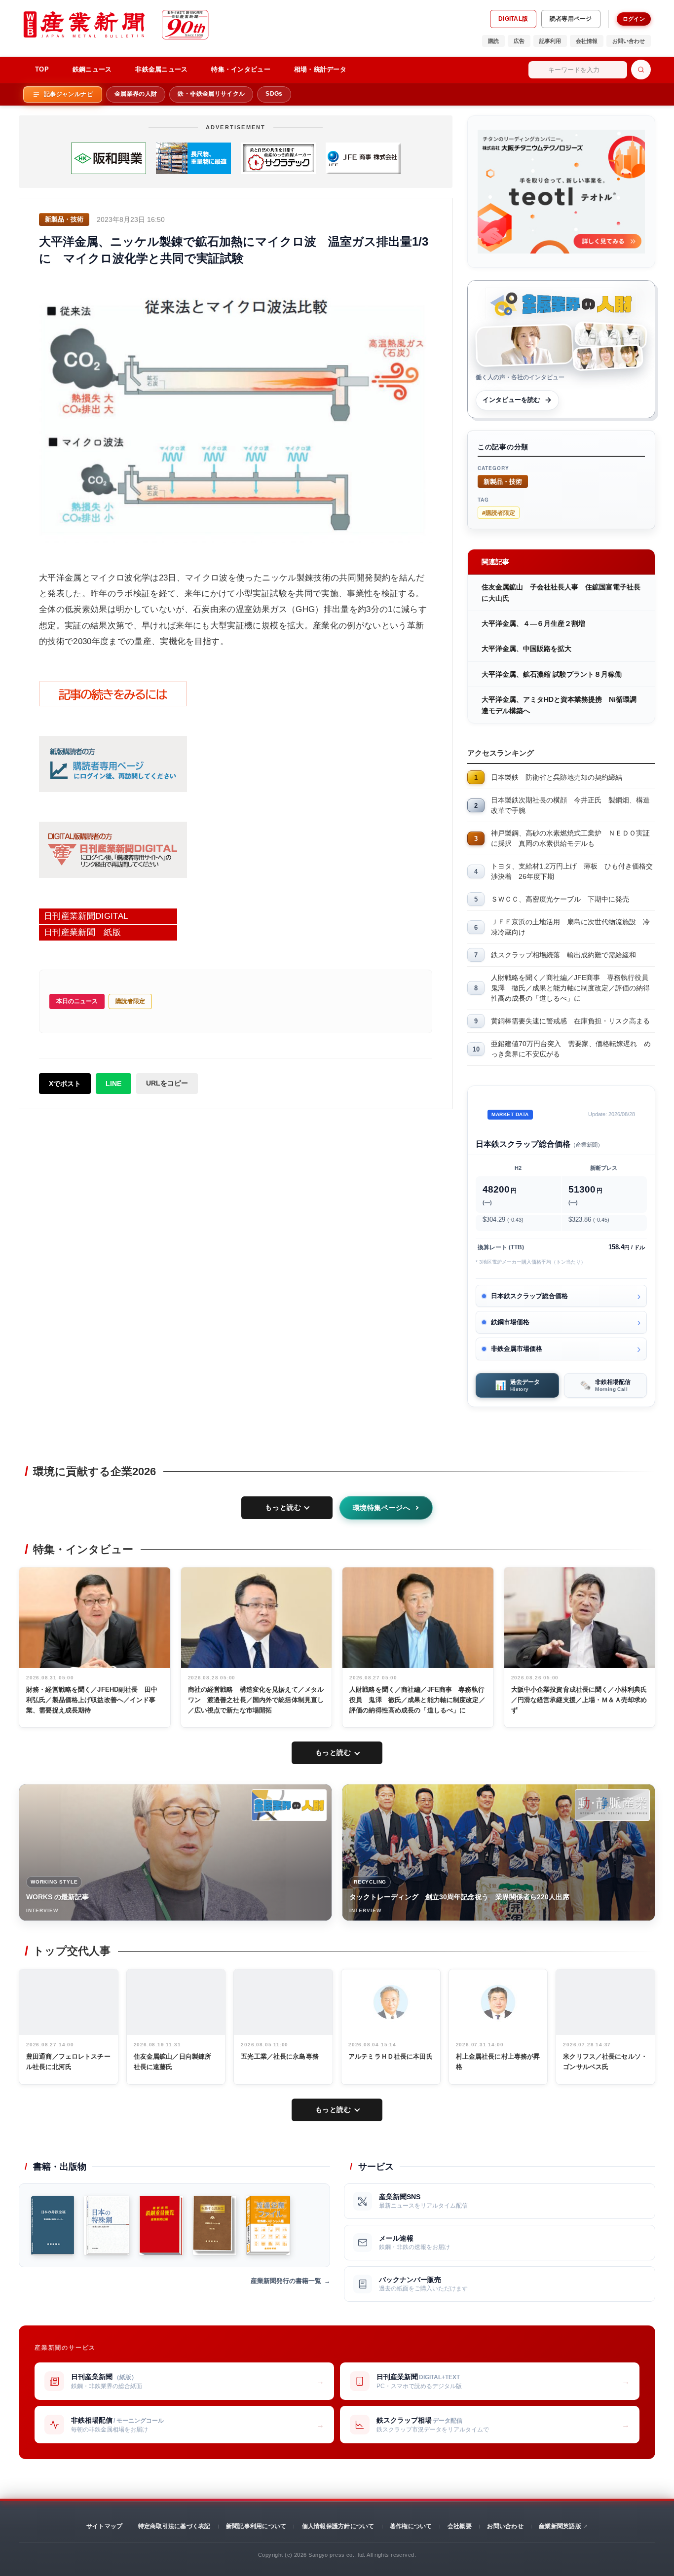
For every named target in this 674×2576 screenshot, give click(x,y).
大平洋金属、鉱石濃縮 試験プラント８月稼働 (552, 674)
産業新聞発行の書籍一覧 (286, 2281)
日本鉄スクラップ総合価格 (529, 1296)
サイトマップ (104, 2526)
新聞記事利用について (256, 2526)
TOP (42, 69)
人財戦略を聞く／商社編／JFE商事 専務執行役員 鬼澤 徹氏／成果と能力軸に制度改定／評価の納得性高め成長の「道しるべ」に (573, 988)
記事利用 (550, 41)
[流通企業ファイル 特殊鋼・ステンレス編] (268, 2225)
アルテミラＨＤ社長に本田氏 (391, 2056)
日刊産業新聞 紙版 (82, 932)
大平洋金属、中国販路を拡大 (526, 649)
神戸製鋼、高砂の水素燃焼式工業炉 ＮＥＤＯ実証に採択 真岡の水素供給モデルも (570, 838)
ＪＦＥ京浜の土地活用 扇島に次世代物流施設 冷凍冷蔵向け (570, 927)
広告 (519, 41)
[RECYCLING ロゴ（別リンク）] (612, 1805)
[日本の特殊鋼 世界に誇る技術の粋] (107, 2225)
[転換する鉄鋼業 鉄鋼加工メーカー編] (215, 2225)
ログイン (634, 19)
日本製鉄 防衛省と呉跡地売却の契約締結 (557, 777)
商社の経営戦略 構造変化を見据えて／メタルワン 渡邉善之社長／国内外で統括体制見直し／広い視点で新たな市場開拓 (256, 1700)
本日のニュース (77, 1001)
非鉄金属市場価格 (517, 1349)
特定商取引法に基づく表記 (174, 2526)
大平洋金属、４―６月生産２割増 (533, 623)
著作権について (411, 2526)
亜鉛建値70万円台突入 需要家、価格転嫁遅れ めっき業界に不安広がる (571, 1049)
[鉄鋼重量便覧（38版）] (161, 2225)
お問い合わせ (629, 41)
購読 (493, 41)
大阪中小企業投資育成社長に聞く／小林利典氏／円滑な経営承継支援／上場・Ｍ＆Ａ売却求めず (579, 1700)
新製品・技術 (503, 481)
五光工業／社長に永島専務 (280, 2056)
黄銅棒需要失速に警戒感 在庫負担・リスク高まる (570, 1021)
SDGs (274, 94)
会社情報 (587, 41)
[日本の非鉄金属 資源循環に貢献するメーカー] (53, 2225)
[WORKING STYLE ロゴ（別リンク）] (289, 1805)
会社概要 (460, 2526)
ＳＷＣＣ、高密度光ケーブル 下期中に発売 (560, 899)
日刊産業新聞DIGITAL (86, 916)
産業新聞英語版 (560, 2526)
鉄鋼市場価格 (510, 1322)
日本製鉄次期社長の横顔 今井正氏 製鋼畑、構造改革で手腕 (570, 805)
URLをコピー (167, 1083)
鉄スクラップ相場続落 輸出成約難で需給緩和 (563, 955)
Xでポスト (65, 1084)
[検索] (641, 70)
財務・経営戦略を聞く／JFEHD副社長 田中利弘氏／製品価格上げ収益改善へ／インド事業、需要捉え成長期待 (92, 1700)
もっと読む (283, 1507)
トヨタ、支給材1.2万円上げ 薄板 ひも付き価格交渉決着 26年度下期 (572, 871)
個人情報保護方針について (338, 2526)
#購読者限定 (499, 512)
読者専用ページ (571, 19)
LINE (113, 1084)
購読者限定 (130, 1001)
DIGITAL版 (513, 19)
